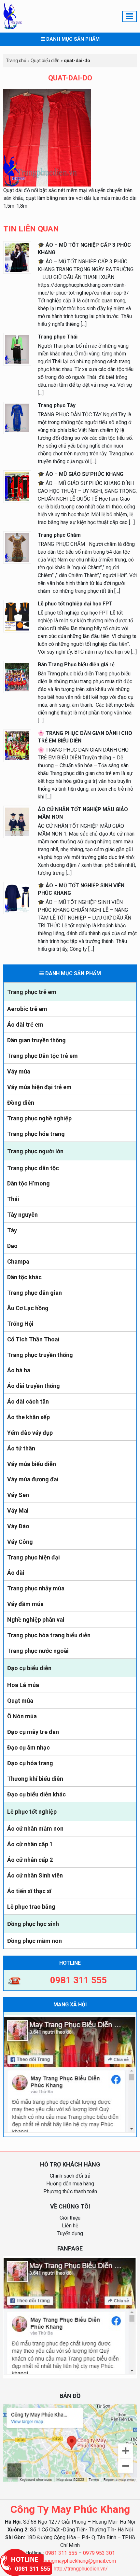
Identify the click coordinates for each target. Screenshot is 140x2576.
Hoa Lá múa (23, 1685)
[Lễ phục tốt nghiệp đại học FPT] (17, 616)
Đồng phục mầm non (35, 1941)
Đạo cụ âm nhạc (28, 1747)
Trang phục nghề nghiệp (39, 1118)
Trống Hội (20, 1324)
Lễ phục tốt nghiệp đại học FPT (75, 604)
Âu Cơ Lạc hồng (28, 1308)
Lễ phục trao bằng (31, 1907)
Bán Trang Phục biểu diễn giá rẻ (76, 665)
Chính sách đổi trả (70, 2176)
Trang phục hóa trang (36, 1134)
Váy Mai (18, 1510)
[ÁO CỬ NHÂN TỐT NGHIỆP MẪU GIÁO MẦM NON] (17, 821)
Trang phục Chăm (59, 535)
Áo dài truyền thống (34, 1386)
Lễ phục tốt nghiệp (32, 1812)
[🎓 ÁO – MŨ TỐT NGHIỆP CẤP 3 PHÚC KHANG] (17, 257)
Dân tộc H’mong (28, 1183)
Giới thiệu (70, 2218)
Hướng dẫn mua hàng (70, 2184)
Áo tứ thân (21, 1448)
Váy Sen (18, 1495)
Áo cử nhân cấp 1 (30, 1844)
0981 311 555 (61, 2553)
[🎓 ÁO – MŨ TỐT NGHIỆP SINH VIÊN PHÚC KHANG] (17, 898)
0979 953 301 (99, 2553)
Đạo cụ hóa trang (30, 1763)
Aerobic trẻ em (27, 1009)
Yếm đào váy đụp (30, 1433)
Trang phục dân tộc (33, 1168)
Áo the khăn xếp (28, 1417)
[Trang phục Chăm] (17, 547)
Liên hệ (70, 2226)
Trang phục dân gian (35, 1293)
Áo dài (16, 1573)
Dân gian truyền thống (36, 1040)
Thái (13, 1199)
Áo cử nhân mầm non (35, 1828)
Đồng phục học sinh (33, 1924)
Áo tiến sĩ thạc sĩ (29, 1891)
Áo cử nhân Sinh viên (35, 1875)
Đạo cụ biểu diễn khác (36, 1794)
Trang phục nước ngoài (38, 1651)
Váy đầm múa (25, 1604)
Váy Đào (18, 1526)
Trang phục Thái (58, 337)
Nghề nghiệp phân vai (36, 1620)
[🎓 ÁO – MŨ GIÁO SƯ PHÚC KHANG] (17, 486)
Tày (12, 1230)
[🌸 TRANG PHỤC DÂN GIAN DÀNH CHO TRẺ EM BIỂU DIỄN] (17, 745)
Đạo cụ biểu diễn (29, 1668)
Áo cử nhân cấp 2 (30, 1860)
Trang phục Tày (57, 405)
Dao (12, 1246)
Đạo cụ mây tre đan (33, 1732)
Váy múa (19, 1071)
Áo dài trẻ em (25, 1025)
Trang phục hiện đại (34, 1557)
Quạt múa (20, 1701)
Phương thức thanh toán (70, 2191)
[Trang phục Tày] (17, 417)
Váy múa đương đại (33, 1479)
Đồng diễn (21, 1103)
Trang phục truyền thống (40, 1355)
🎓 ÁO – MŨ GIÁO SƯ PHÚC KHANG (81, 474)
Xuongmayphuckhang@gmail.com (78, 2561)
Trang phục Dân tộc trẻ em (42, 1056)
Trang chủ (16, 61)
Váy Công (20, 1542)
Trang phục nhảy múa (36, 1588)
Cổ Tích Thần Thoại (33, 1339)
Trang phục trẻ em (32, 992)
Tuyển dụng (70, 2233)
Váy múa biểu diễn (32, 1464)
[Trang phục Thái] (17, 349)
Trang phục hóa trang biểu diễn (49, 1635)
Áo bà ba (19, 1370)
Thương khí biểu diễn (35, 1779)
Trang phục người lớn (35, 1151)
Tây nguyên (22, 1215)
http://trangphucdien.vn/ (81, 2569)
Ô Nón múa (22, 1716)
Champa (18, 1261)
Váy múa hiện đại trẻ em (39, 1087)
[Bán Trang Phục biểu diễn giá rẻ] (17, 677)
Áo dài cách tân (28, 1401)
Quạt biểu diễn (45, 61)
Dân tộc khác (24, 1277)
